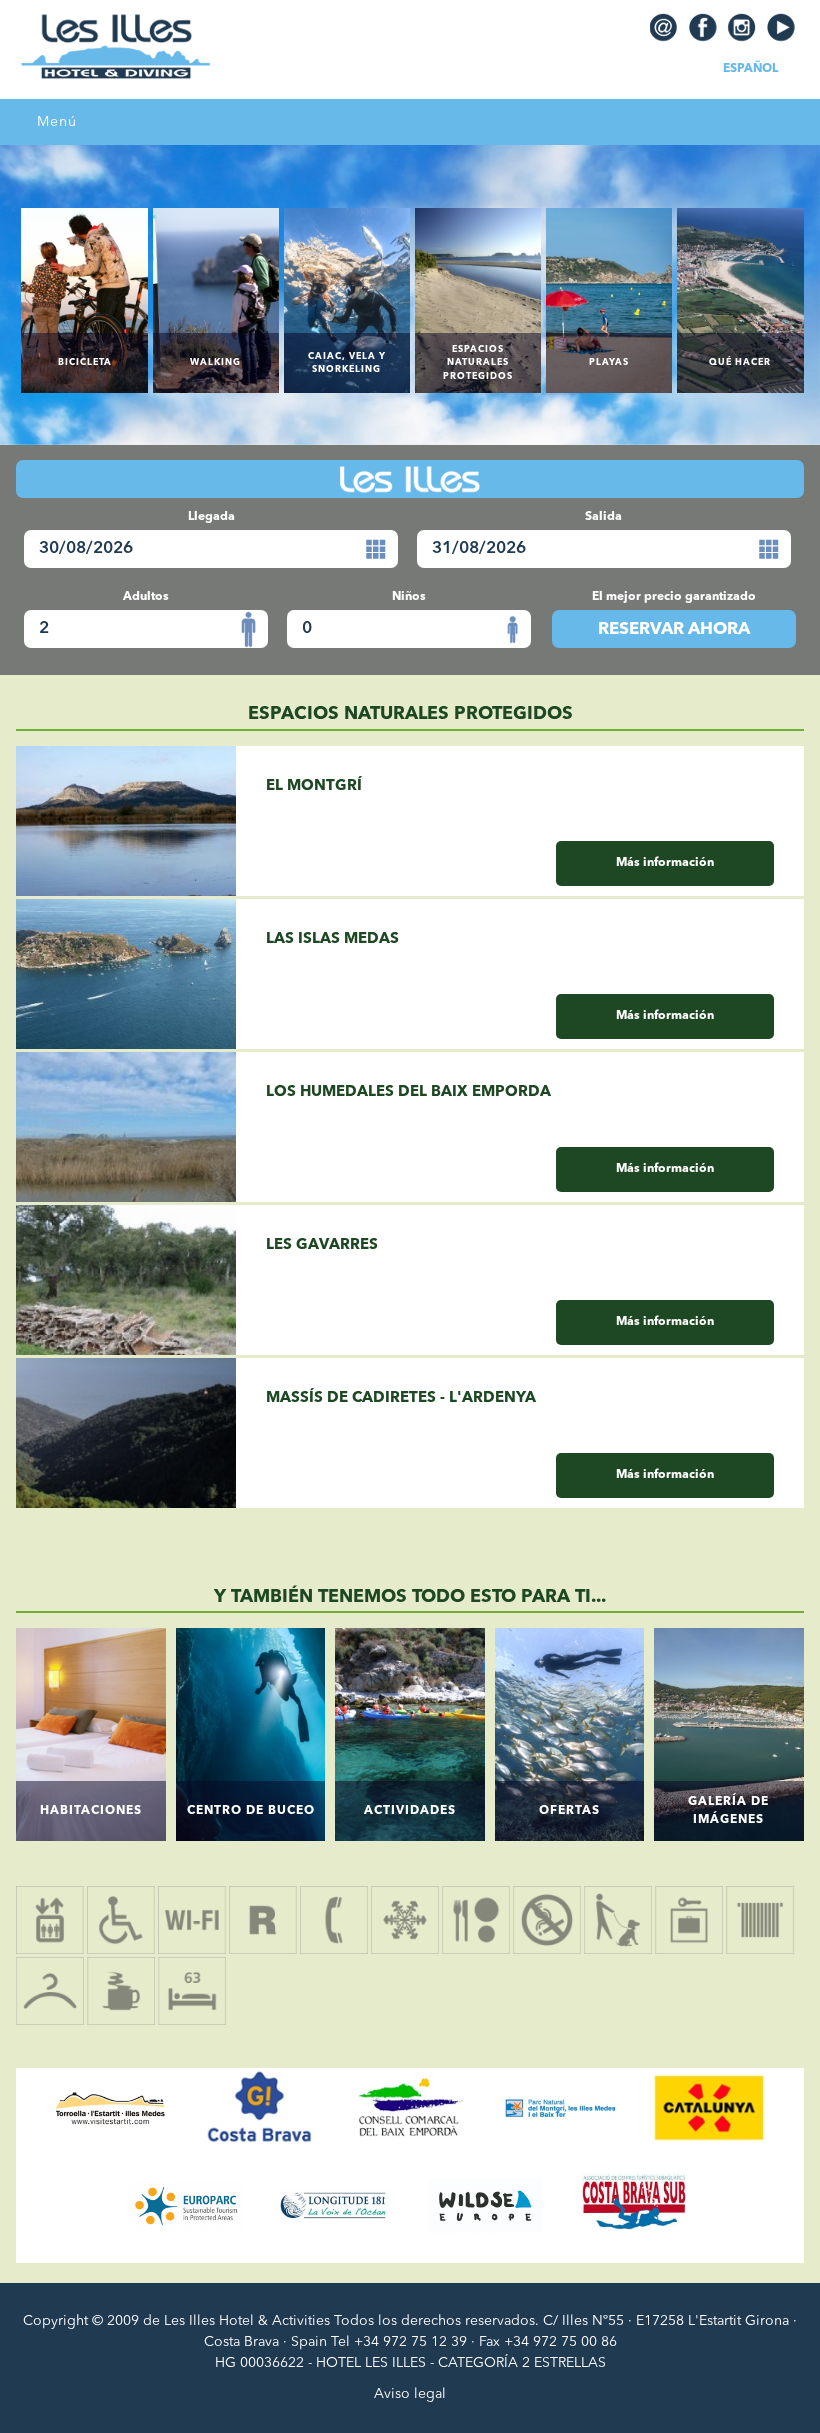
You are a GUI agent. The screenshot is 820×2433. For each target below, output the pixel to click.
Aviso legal (410, 2394)
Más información (665, 863)
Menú (57, 122)
